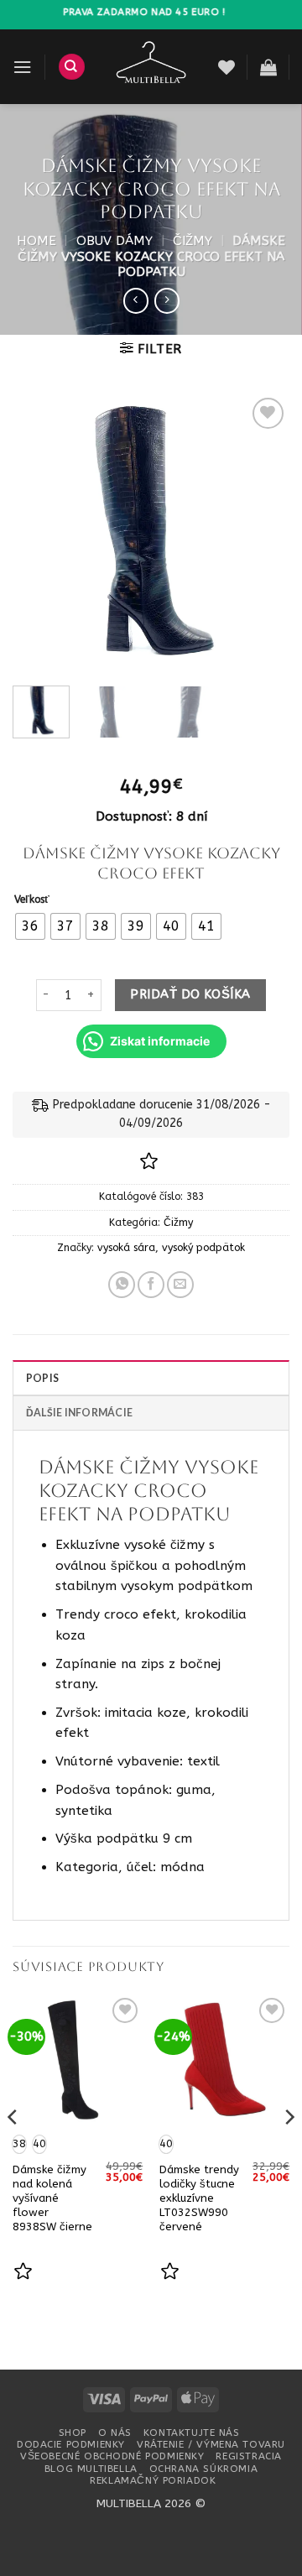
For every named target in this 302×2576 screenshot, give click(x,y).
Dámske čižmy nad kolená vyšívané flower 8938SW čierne (52, 2198)
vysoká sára (126, 1248)
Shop (73, 2433)
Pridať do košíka (190, 994)
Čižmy (193, 241)
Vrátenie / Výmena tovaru (211, 2444)
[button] (22, 67)
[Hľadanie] (72, 67)
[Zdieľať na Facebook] (151, 1285)
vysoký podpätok (203, 1248)
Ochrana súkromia (203, 2469)
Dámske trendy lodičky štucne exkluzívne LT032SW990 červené (199, 2198)
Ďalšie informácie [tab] (79, 1413)
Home (36, 241)
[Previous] (39, 533)
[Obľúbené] (226, 67)
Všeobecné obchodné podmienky (112, 2456)
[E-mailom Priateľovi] (180, 1285)
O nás (115, 2433)
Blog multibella (91, 2469)
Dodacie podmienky (71, 2444)
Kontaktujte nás (192, 2433)
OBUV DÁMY (115, 241)
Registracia (248, 2456)
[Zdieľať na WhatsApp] (122, 1285)
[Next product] (136, 300)
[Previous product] (167, 300)
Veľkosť (32, 900)
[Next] (263, 533)
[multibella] (152, 67)
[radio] (30, 926)
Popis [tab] (42, 1378)
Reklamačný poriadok (153, 2480)
